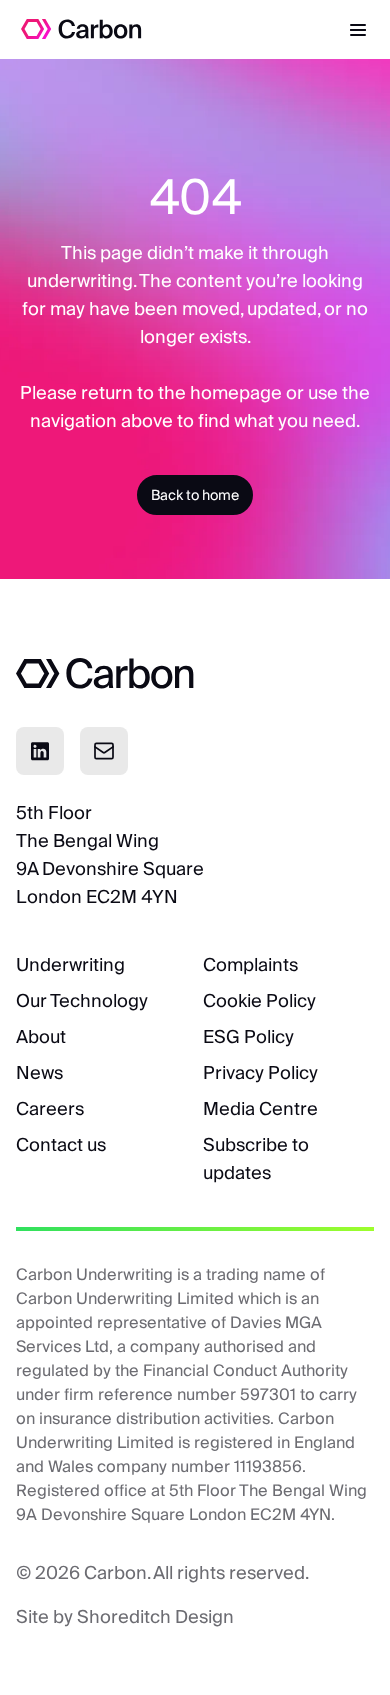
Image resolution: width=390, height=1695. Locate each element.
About (41, 1036)
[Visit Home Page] (72, 29)
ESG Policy (248, 1036)
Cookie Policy (259, 1000)
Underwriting (70, 964)
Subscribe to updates (256, 1158)
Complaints (250, 964)
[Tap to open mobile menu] (358, 29)
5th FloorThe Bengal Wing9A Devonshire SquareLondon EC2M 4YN (110, 854)
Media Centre (260, 1108)
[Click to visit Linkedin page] (40, 751)
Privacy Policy (260, 1072)
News (39, 1072)
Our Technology (82, 1000)
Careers (50, 1108)
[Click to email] (104, 751)
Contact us (61, 1144)
